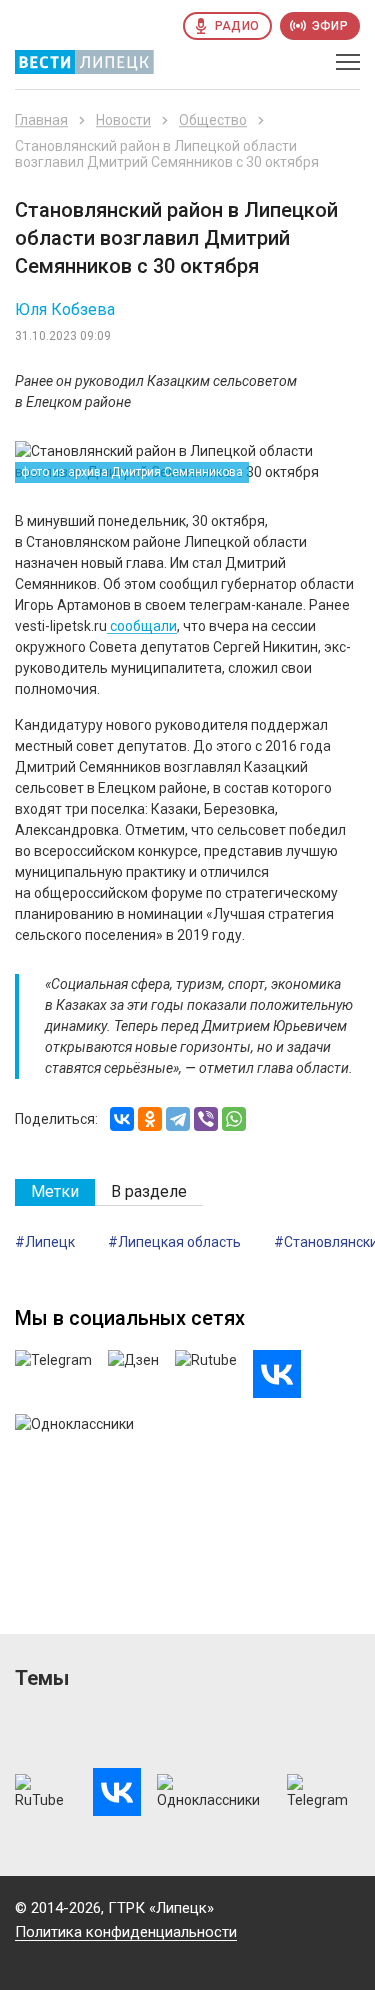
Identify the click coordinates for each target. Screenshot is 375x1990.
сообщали (142, 626)
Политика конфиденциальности (126, 1932)
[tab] (55, 1192)
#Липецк (45, 1242)
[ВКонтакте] (122, 1119)
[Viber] (206, 1119)
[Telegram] (178, 1119)
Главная (41, 120)
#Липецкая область (174, 1242)
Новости (123, 120)
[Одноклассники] (150, 1119)
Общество (213, 120)
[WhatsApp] (234, 1119)
